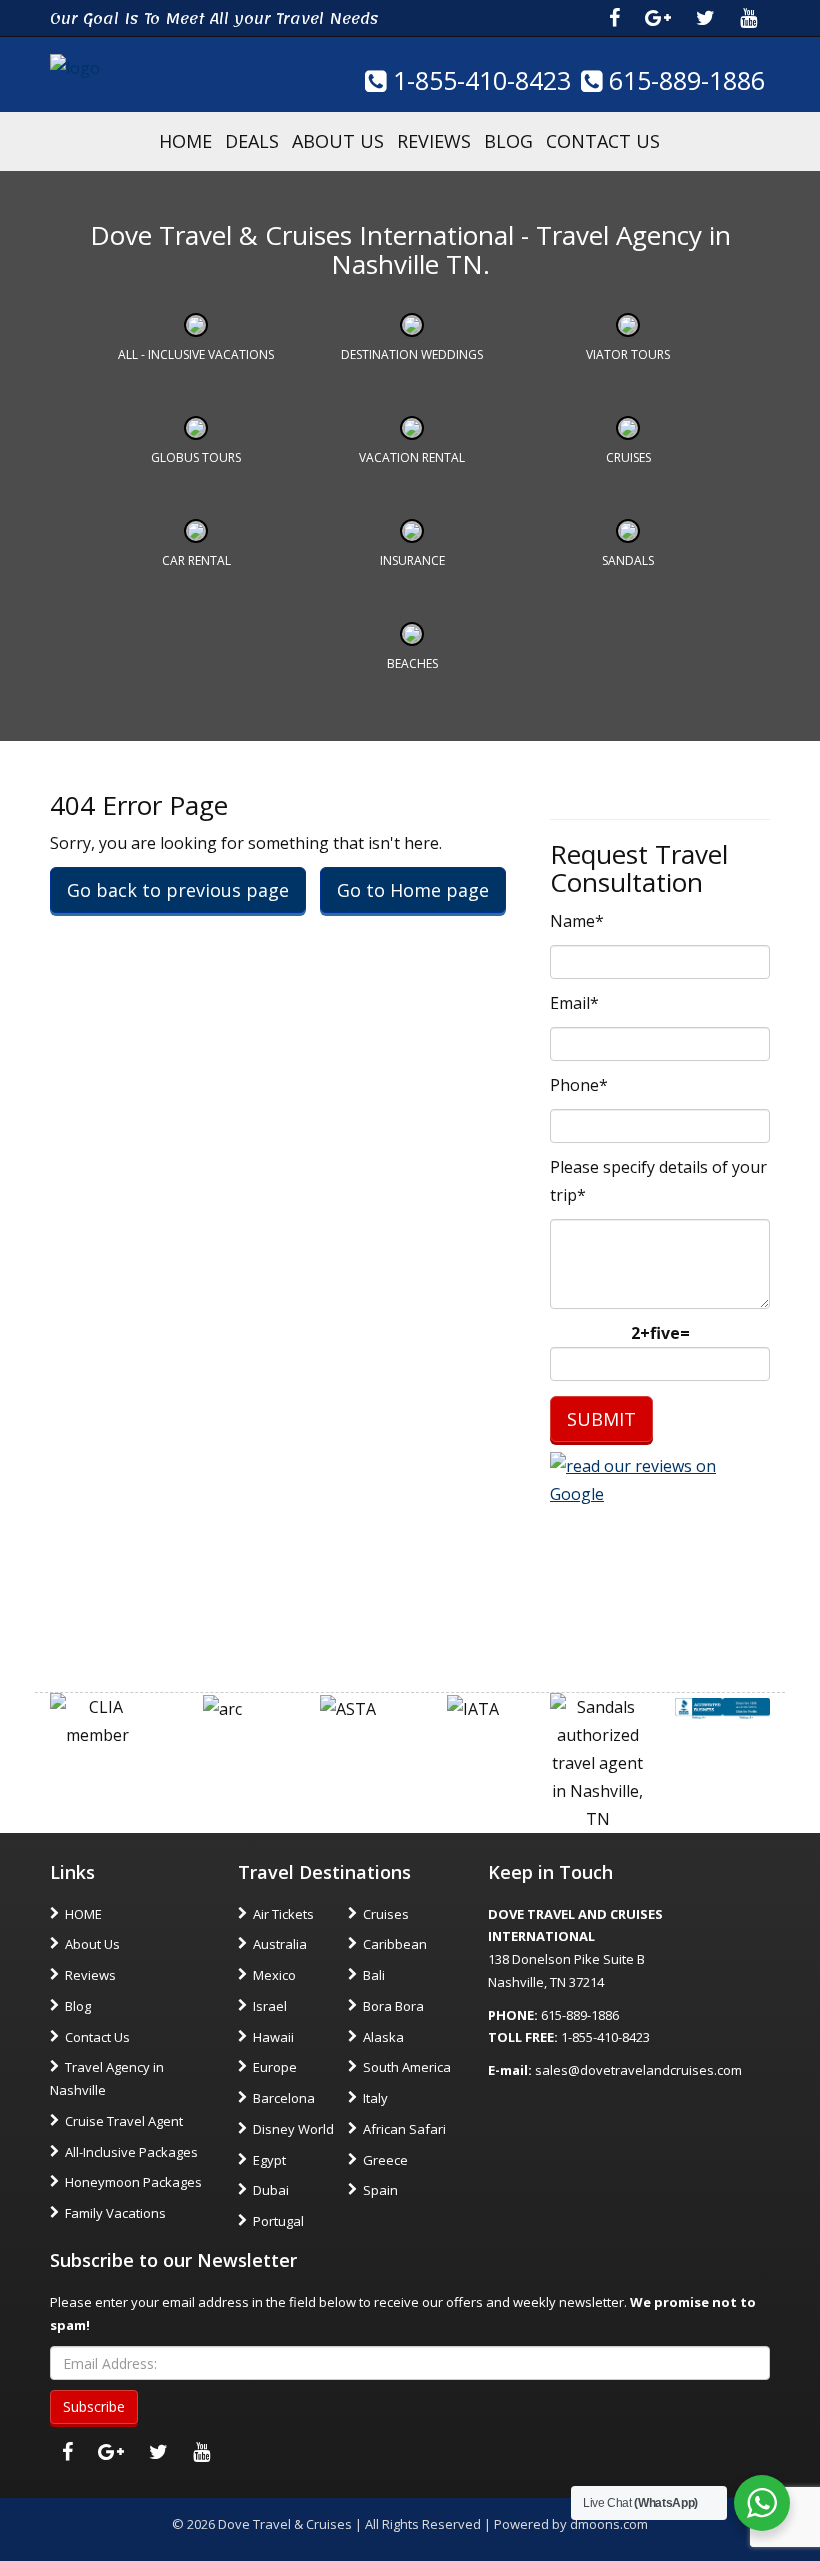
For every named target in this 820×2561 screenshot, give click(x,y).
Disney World (293, 2129)
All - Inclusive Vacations (196, 354)
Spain (380, 2190)
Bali (374, 1975)
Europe (275, 2067)
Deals (252, 141)
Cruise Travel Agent (124, 2121)
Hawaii (273, 2037)
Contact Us (603, 141)
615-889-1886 (683, 80)
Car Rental (196, 560)
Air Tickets (283, 1914)
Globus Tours (196, 457)
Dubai (271, 2190)
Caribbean (395, 1944)
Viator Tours (628, 354)
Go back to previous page (178, 890)
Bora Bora (393, 2006)
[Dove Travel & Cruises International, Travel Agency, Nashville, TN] (722, 1707)
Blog (508, 141)
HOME (185, 141)
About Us (338, 141)
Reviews (434, 141)
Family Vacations (115, 2213)
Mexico (274, 1975)
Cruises (628, 457)
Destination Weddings (412, 354)
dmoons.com (609, 2524)
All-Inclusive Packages (131, 2152)
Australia (280, 1944)
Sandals (628, 560)
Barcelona (284, 2098)
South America (407, 2067)
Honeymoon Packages (133, 2182)
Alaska (383, 2037)
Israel (270, 2006)
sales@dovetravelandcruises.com (638, 2070)
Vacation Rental (412, 457)
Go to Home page (413, 890)
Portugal (278, 2221)
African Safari (404, 2129)
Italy (375, 2098)
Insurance (412, 560)
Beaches (412, 663)
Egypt (269, 2160)
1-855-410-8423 (478, 80)
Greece (385, 2160)
